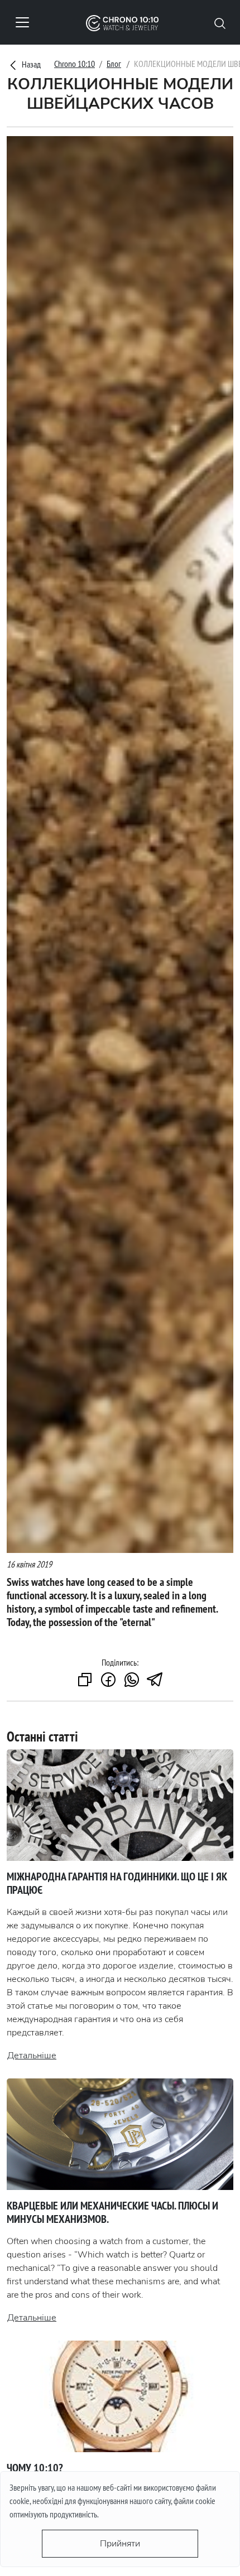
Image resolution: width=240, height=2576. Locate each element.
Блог (114, 64)
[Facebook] (108, 1680)
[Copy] (85, 1680)
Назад (30, 64)
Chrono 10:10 (75, 64)
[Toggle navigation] (22, 22)
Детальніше (32, 2056)
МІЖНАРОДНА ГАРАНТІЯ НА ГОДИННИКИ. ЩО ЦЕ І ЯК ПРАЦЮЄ (117, 1883)
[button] (220, 22)
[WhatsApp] (132, 1680)
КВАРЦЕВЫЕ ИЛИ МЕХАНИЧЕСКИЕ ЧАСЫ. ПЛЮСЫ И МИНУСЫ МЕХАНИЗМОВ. (112, 2212)
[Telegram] (155, 1680)
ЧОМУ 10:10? (35, 2468)
